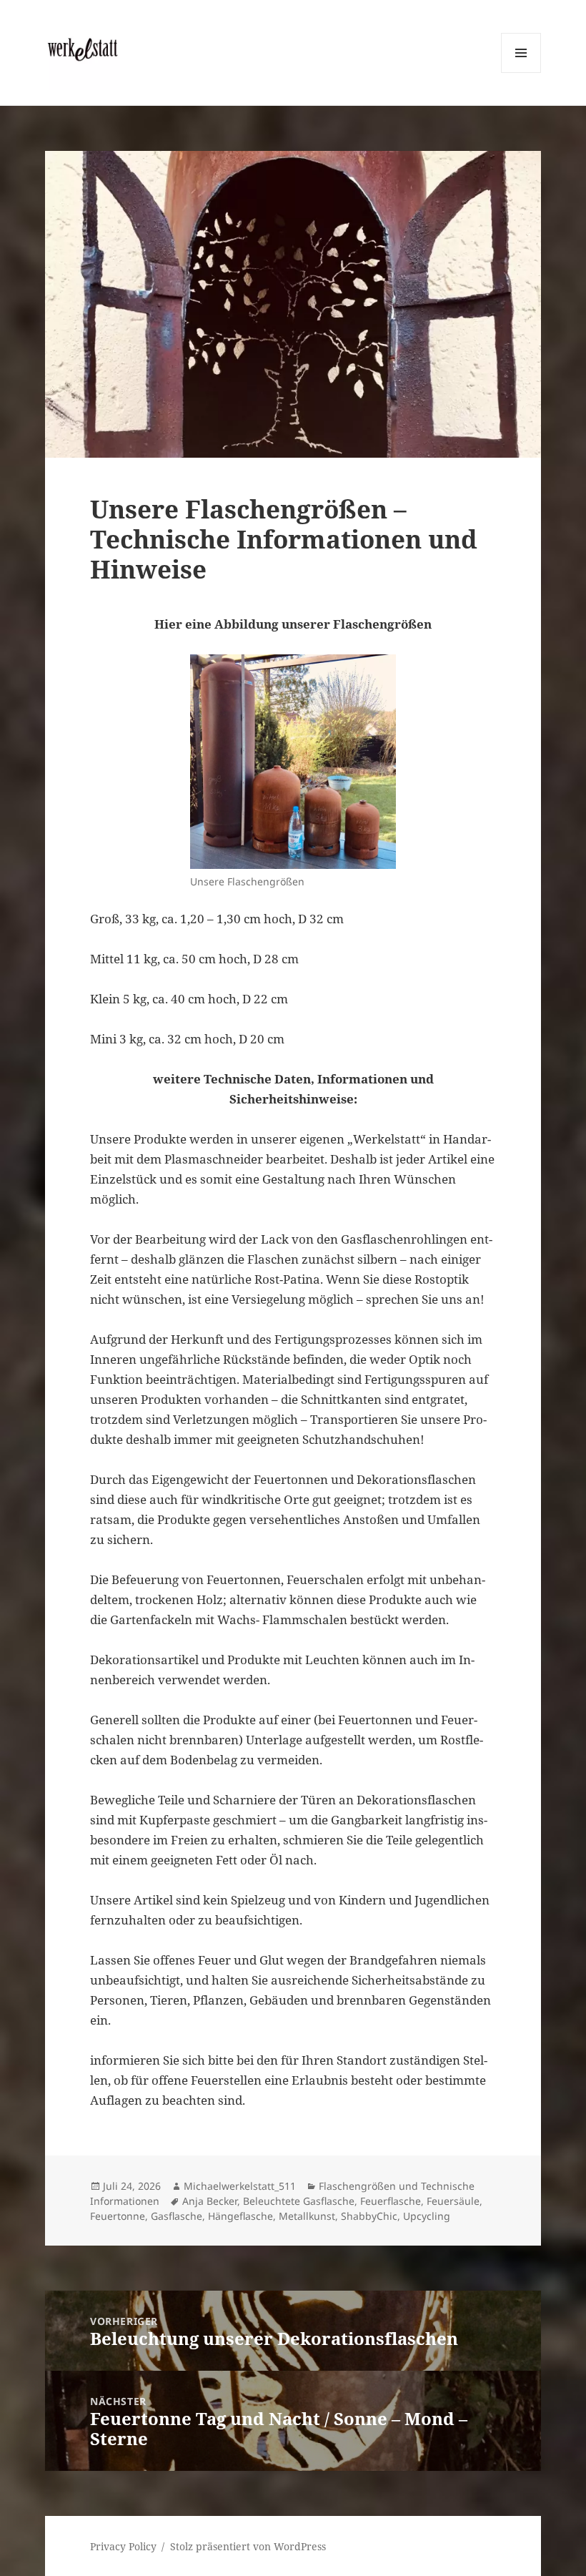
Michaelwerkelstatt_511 (240, 2186)
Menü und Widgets (521, 73)
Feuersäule (453, 2201)
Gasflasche (177, 2216)
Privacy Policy (123, 2546)
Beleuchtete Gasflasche (299, 2201)
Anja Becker (210, 2201)
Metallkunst (307, 2216)
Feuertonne (118, 2216)
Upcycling (427, 2216)
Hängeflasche (240, 2216)
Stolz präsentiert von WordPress (248, 2546)
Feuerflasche (391, 2201)
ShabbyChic (369, 2216)
